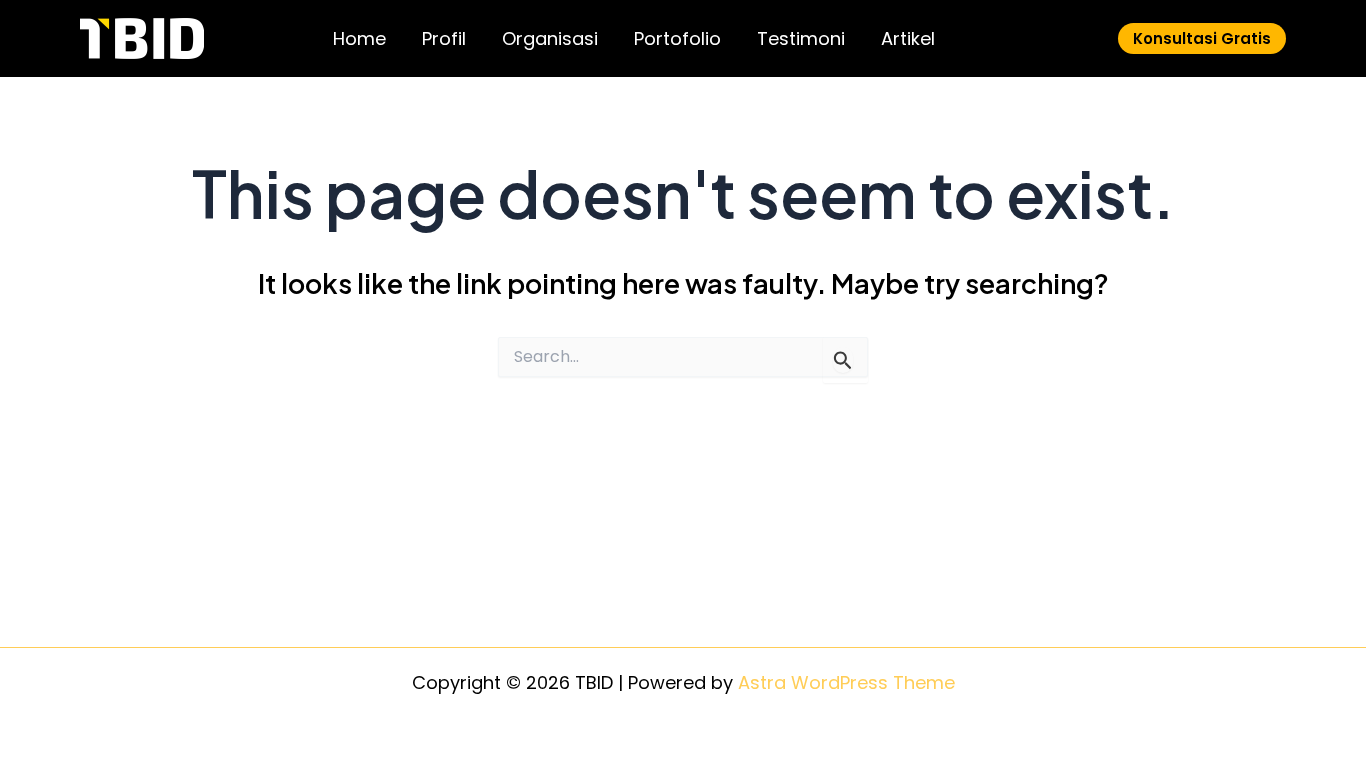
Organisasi (550, 38)
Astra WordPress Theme (846, 682)
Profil (444, 38)
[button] (1202, 38)
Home (359, 38)
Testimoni (801, 38)
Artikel (908, 38)
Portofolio (677, 38)
